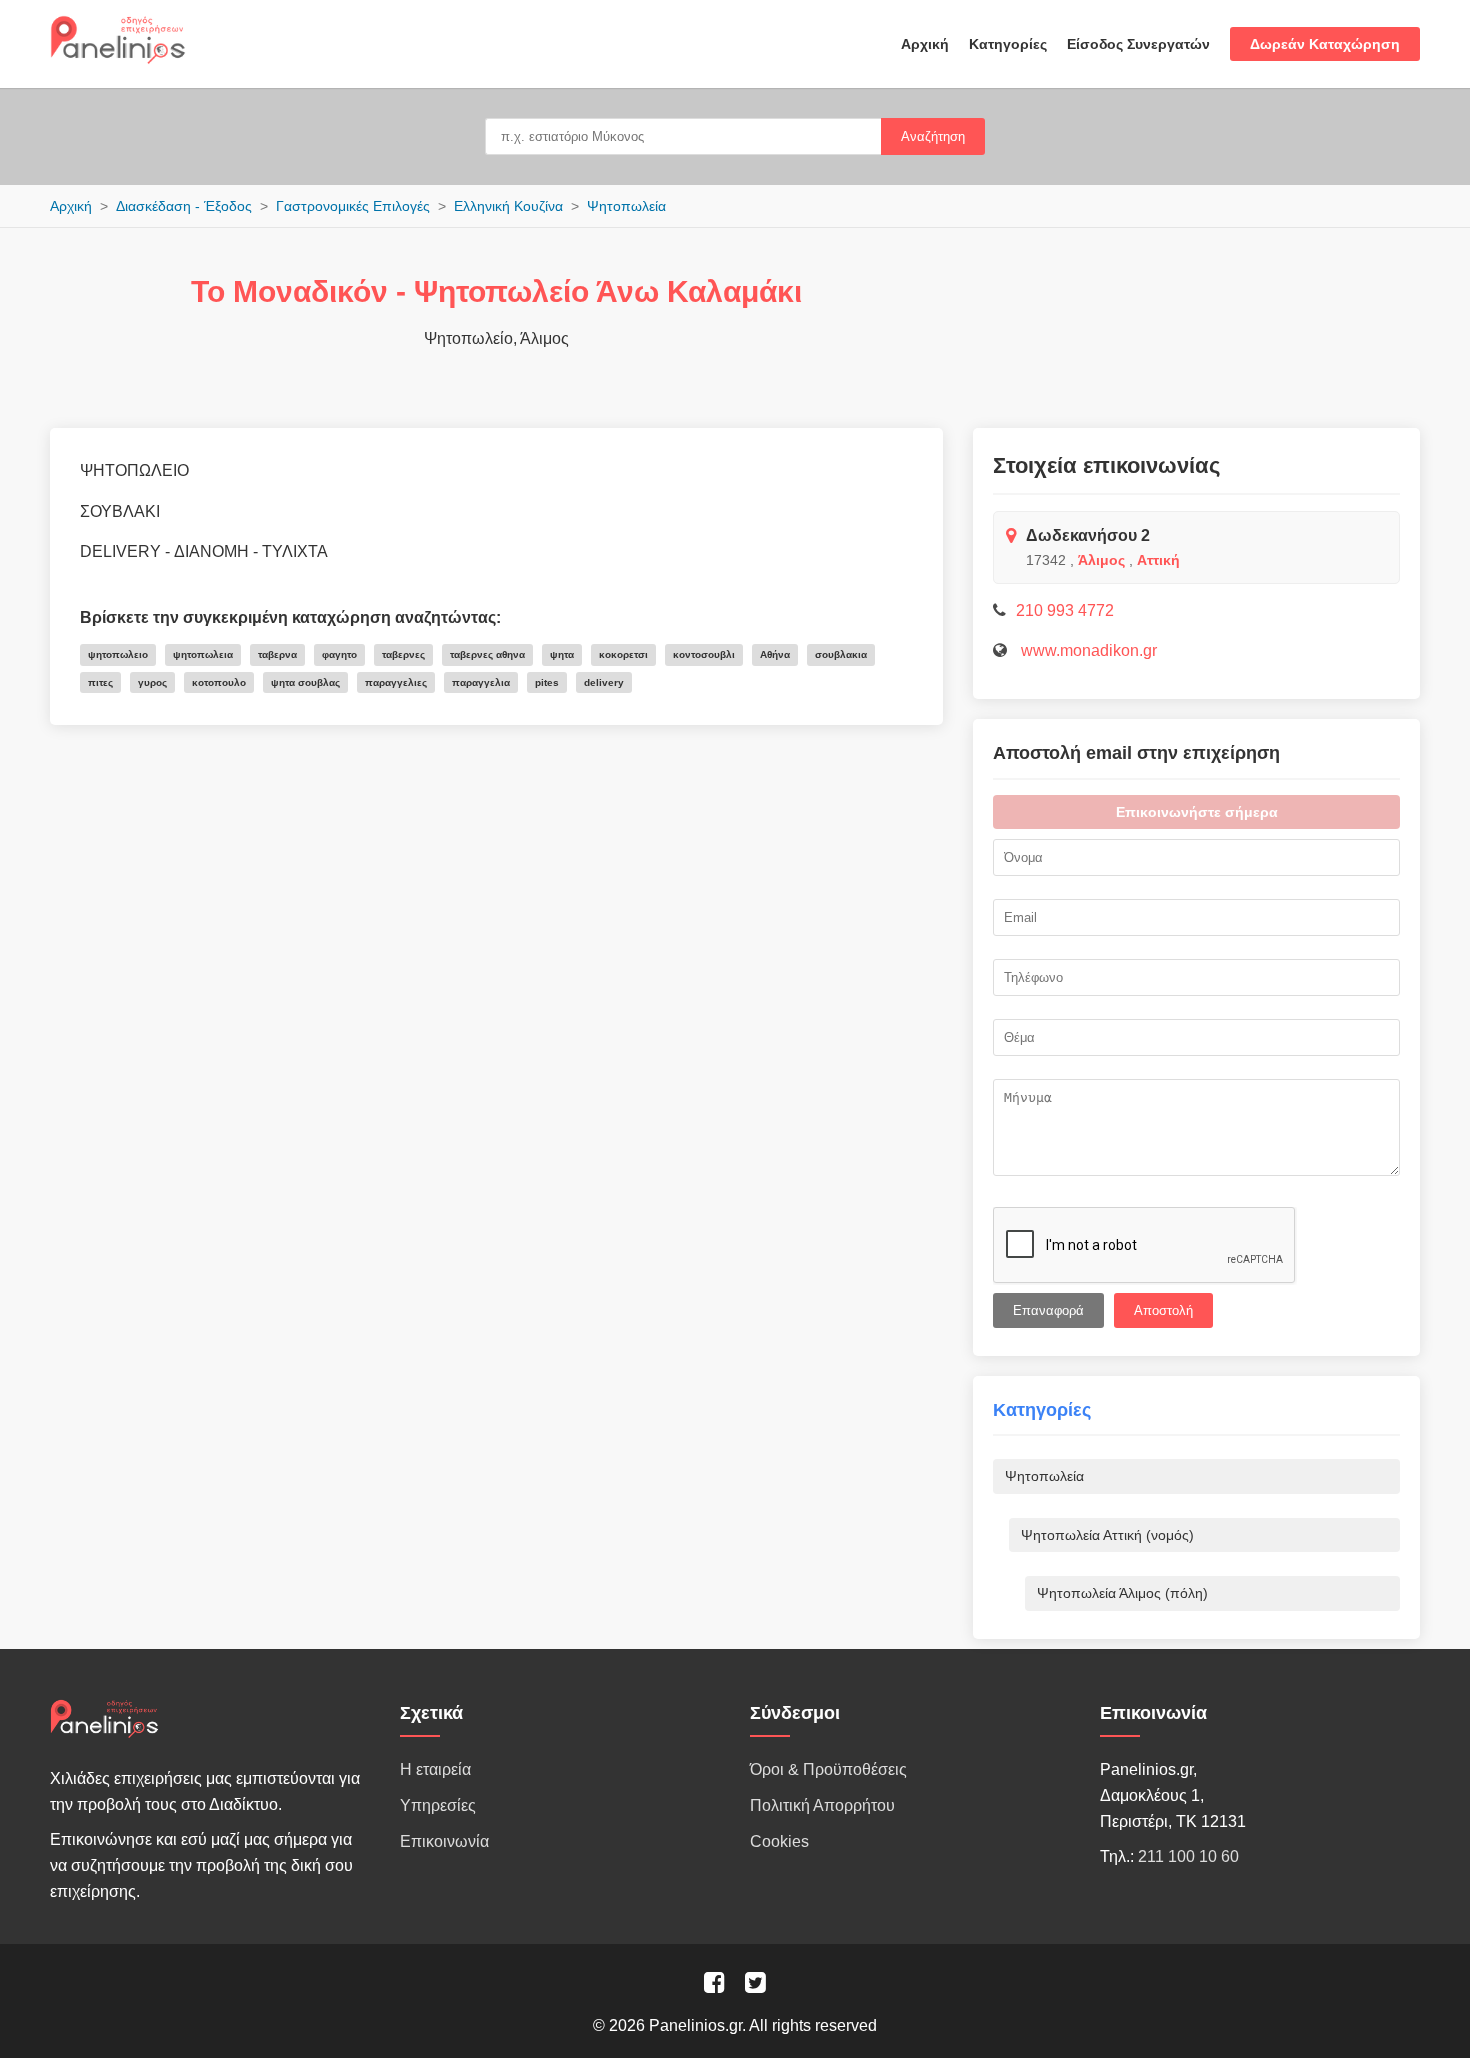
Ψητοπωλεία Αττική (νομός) (1107, 1535)
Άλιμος (1101, 560)
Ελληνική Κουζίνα (508, 206)
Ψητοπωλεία (626, 206)
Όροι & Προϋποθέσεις (828, 1769)
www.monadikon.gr (1087, 650)
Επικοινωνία (444, 1841)
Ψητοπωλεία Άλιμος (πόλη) (1122, 1593)
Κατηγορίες (1008, 44)
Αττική (1158, 560)
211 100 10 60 (1188, 1856)
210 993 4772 (1065, 610)
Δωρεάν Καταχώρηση (1325, 44)
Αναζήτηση (933, 136)
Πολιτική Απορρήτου (822, 1805)
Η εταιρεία (435, 1769)
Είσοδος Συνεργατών (1138, 44)
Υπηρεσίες (438, 1805)
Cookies (779, 1841)
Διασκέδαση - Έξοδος (184, 206)
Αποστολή (1163, 1310)
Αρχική (925, 44)
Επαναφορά (1048, 1310)
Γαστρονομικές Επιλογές (353, 206)
